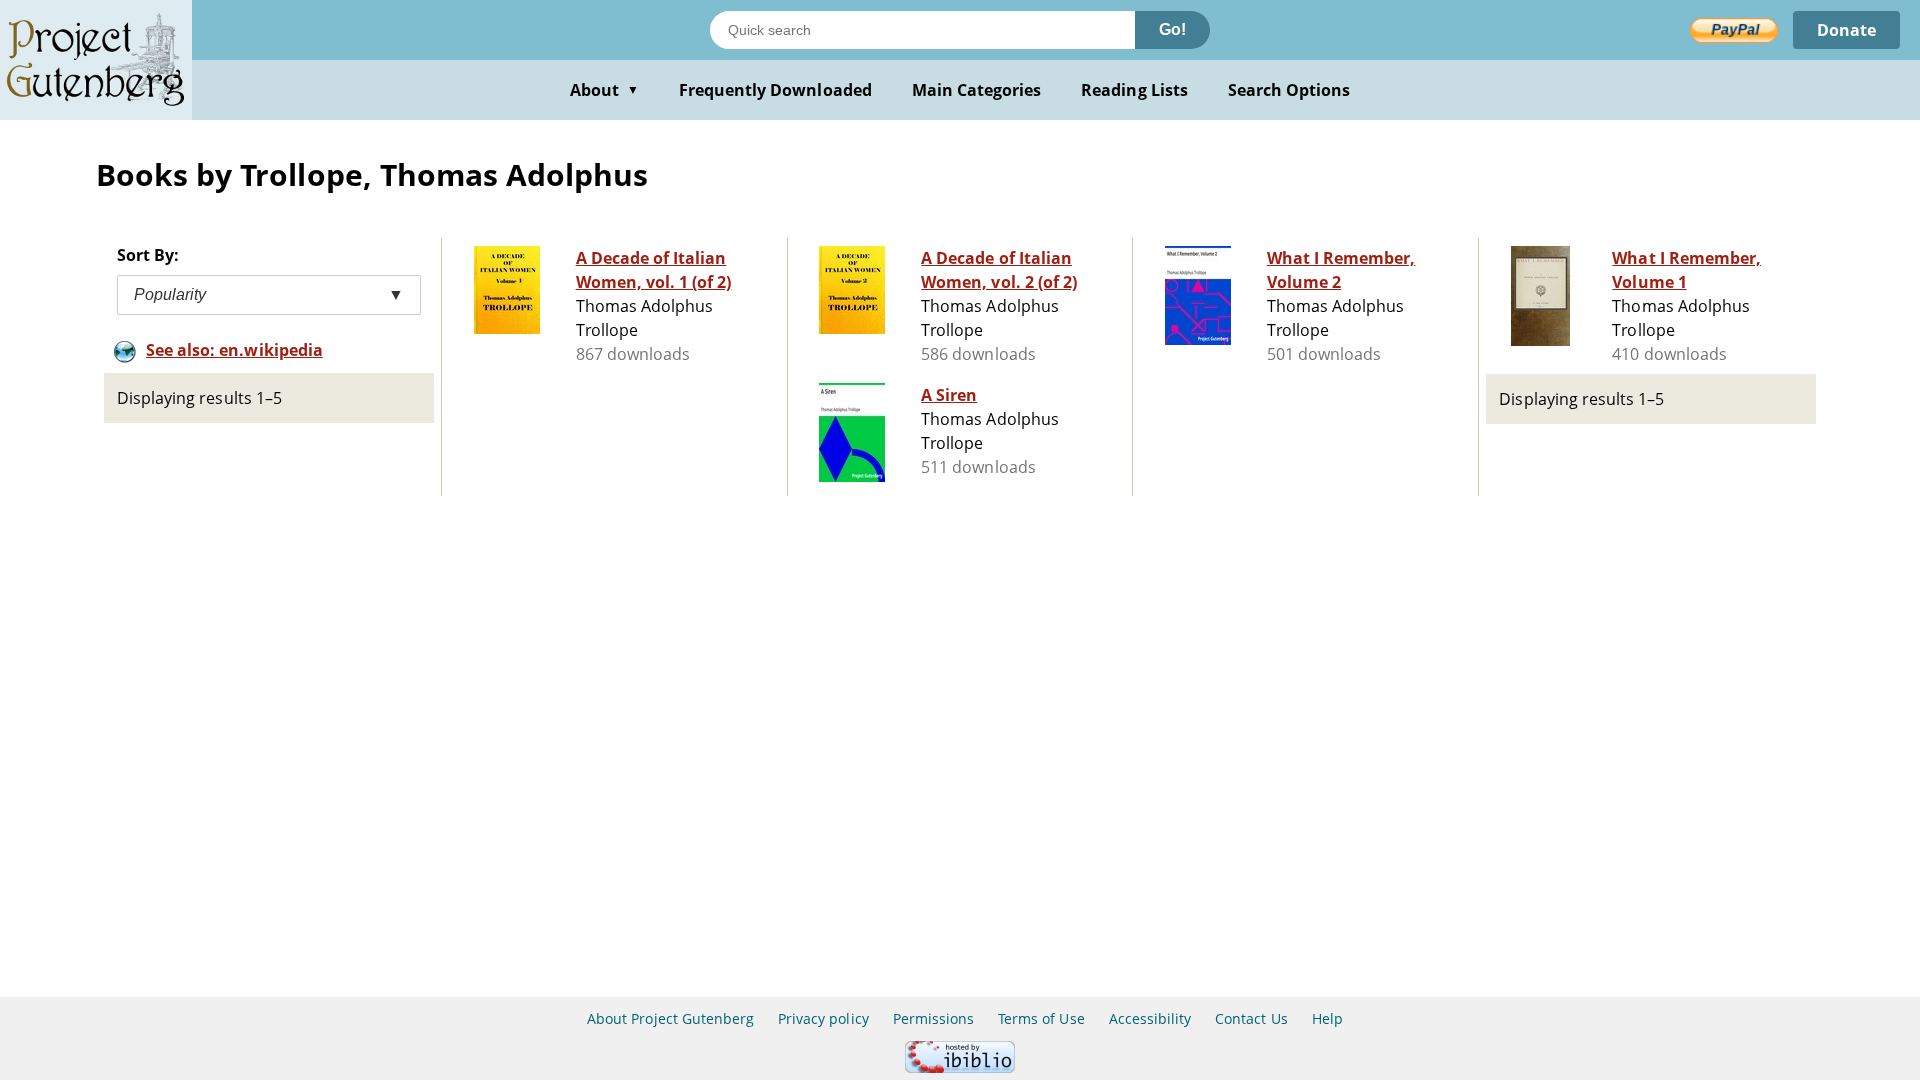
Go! (1172, 29)
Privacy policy (823, 1018)
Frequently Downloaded (775, 90)
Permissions (933, 1018)
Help (1327, 1018)
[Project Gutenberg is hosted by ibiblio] (960, 1067)
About (604, 90)
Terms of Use (1041, 1018)
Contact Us (1251, 1018)
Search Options (1289, 90)
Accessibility (1150, 1018)
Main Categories (977, 90)
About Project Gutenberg (670, 1018)
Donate (1846, 30)
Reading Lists (1134, 90)
